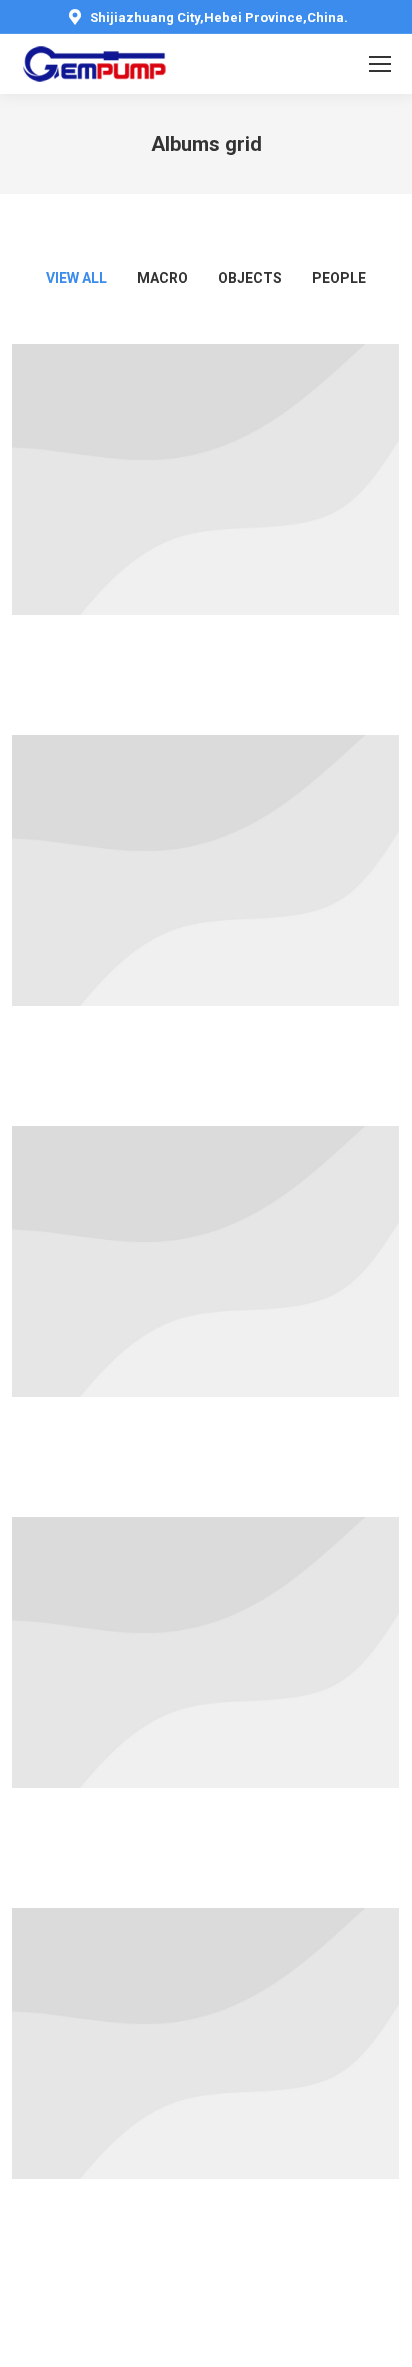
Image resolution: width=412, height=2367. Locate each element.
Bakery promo (205, 2102)
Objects (250, 278)
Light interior (206, 1711)
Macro (162, 278)
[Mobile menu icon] (380, 64)
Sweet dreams (206, 1320)
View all (76, 278)
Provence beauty (206, 538)
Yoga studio (206, 929)
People (339, 278)
